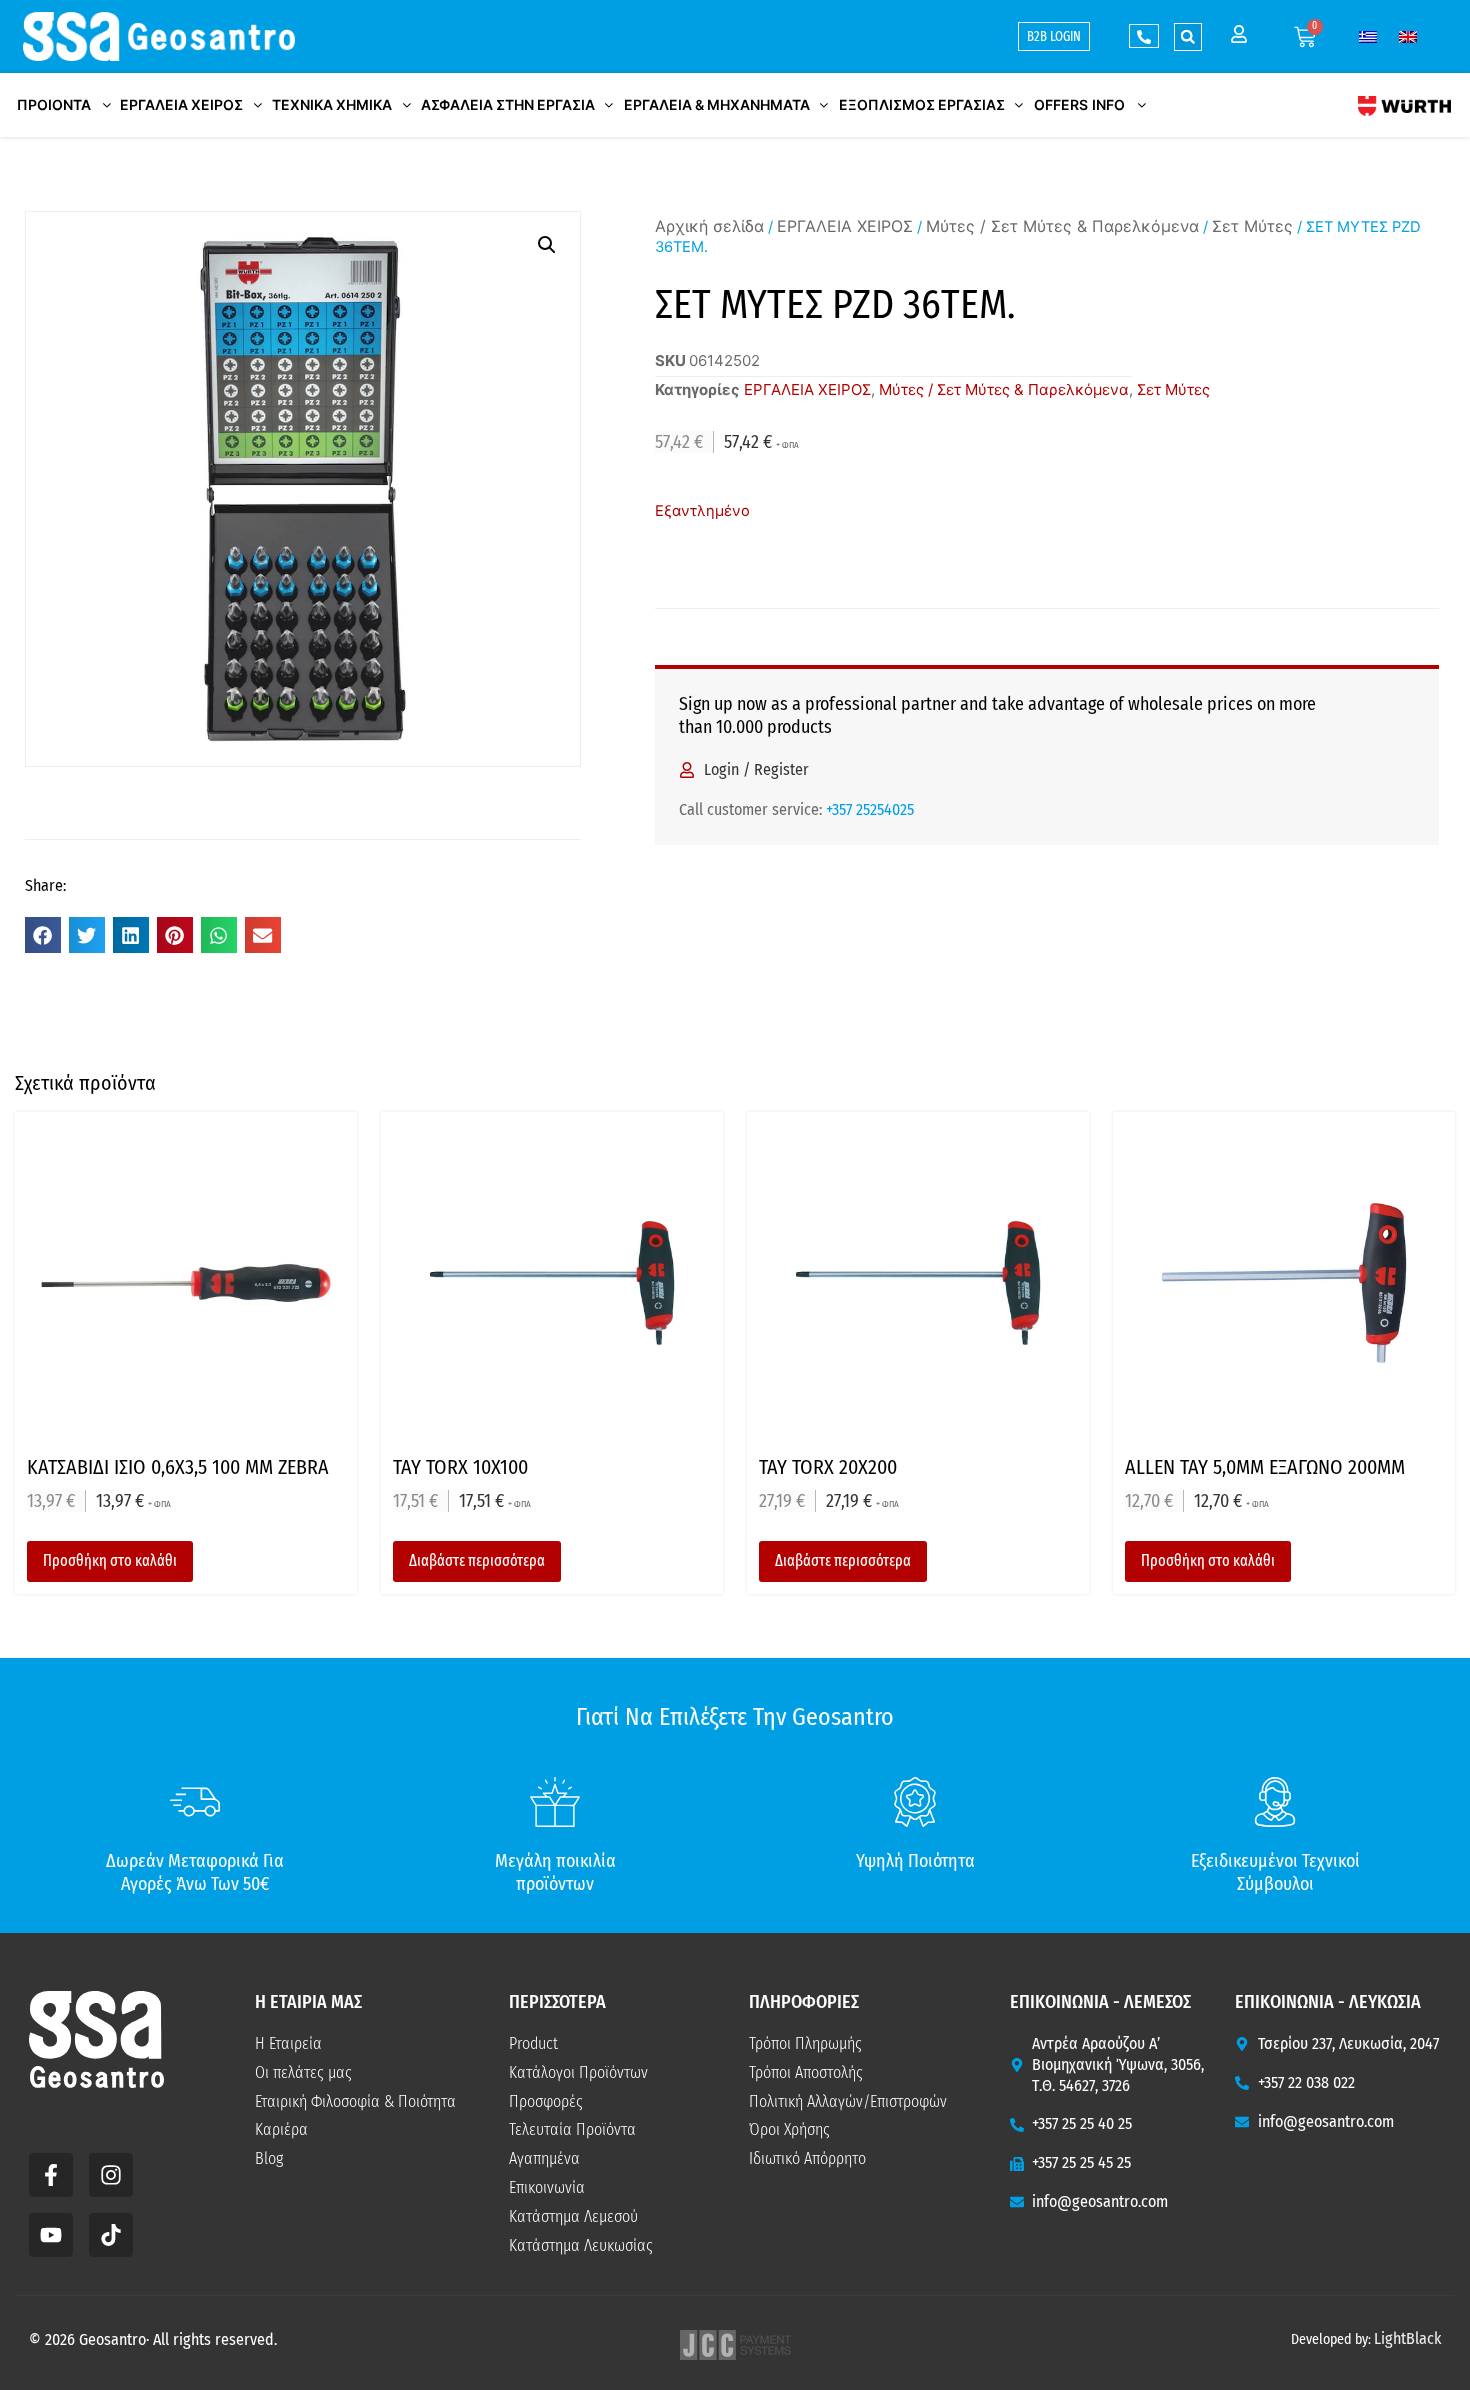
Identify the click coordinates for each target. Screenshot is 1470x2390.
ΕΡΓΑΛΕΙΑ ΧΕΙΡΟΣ (845, 226)
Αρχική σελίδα (709, 226)
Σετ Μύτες (1252, 226)
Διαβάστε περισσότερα (477, 1560)
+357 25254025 (870, 809)
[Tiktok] (111, 2235)
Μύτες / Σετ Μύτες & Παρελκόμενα (1062, 226)
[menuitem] (1368, 36)
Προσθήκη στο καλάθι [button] (110, 1560)
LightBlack (1407, 2338)
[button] (1188, 37)
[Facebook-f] (51, 2175)
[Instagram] (111, 2175)
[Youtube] (51, 2235)
